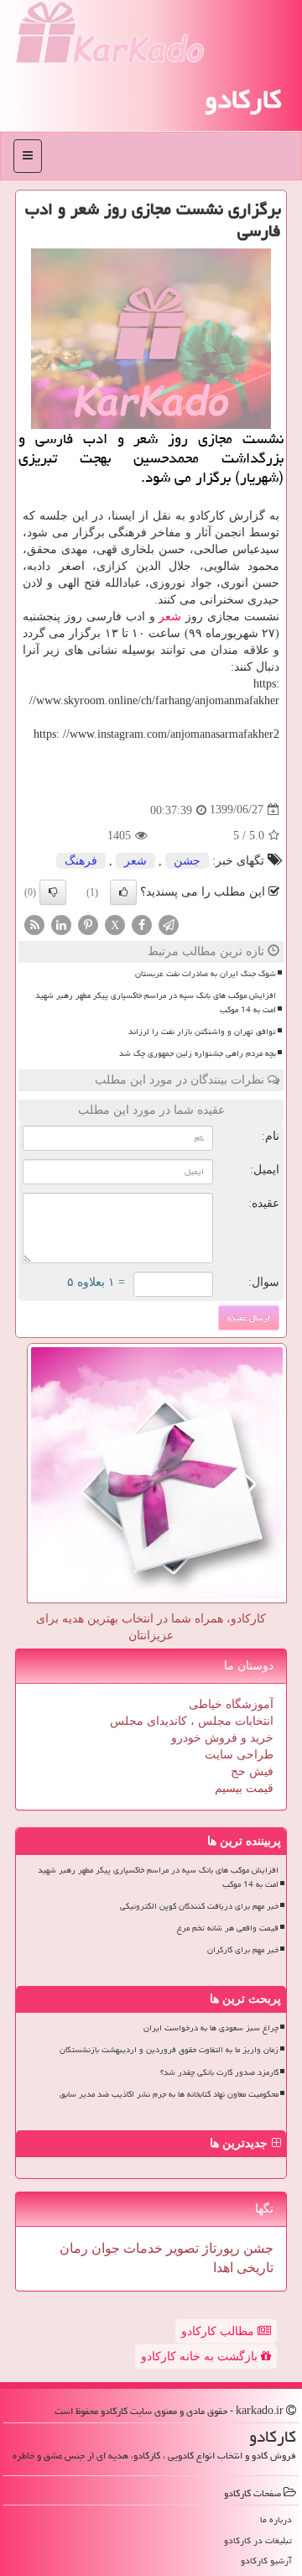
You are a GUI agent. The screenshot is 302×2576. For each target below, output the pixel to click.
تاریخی (253, 2268)
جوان (104, 2248)
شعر (170, 617)
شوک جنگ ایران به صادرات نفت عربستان (206, 974)
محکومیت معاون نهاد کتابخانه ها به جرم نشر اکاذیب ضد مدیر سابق (169, 2094)
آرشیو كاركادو (266, 2560)
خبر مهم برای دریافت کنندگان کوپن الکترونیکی (199, 1906)
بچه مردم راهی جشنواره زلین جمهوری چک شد (198, 1053)
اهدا (223, 2268)
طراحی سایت (239, 1755)
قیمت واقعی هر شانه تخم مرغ (228, 1928)
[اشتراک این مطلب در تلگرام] (169, 924)
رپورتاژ (219, 2248)
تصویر (181, 2248)
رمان (74, 2248)
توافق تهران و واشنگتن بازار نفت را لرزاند (202, 1032)
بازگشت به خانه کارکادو (201, 2357)
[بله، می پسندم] (123, 892)
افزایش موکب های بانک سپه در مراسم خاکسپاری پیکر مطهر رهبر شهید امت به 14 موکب (156, 1003)
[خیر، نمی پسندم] (53, 892)
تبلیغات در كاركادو (258, 2540)
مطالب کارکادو (219, 2331)
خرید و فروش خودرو (222, 1738)
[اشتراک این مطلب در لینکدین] (61, 924)
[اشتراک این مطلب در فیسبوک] (142, 924)
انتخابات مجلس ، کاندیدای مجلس (192, 1721)
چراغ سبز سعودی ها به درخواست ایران (211, 2028)
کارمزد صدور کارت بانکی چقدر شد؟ (219, 2072)
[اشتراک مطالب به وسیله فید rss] (34, 924)
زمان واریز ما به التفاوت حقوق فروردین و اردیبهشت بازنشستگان (169, 2050)
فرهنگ (81, 861)
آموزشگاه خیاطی (231, 1704)
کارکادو (243, 99)
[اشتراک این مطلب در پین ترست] (88, 924)
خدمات (141, 2248)
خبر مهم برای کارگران (243, 1950)
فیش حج (252, 1771)
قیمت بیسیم (244, 1788)
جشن (187, 861)
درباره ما (276, 2519)
